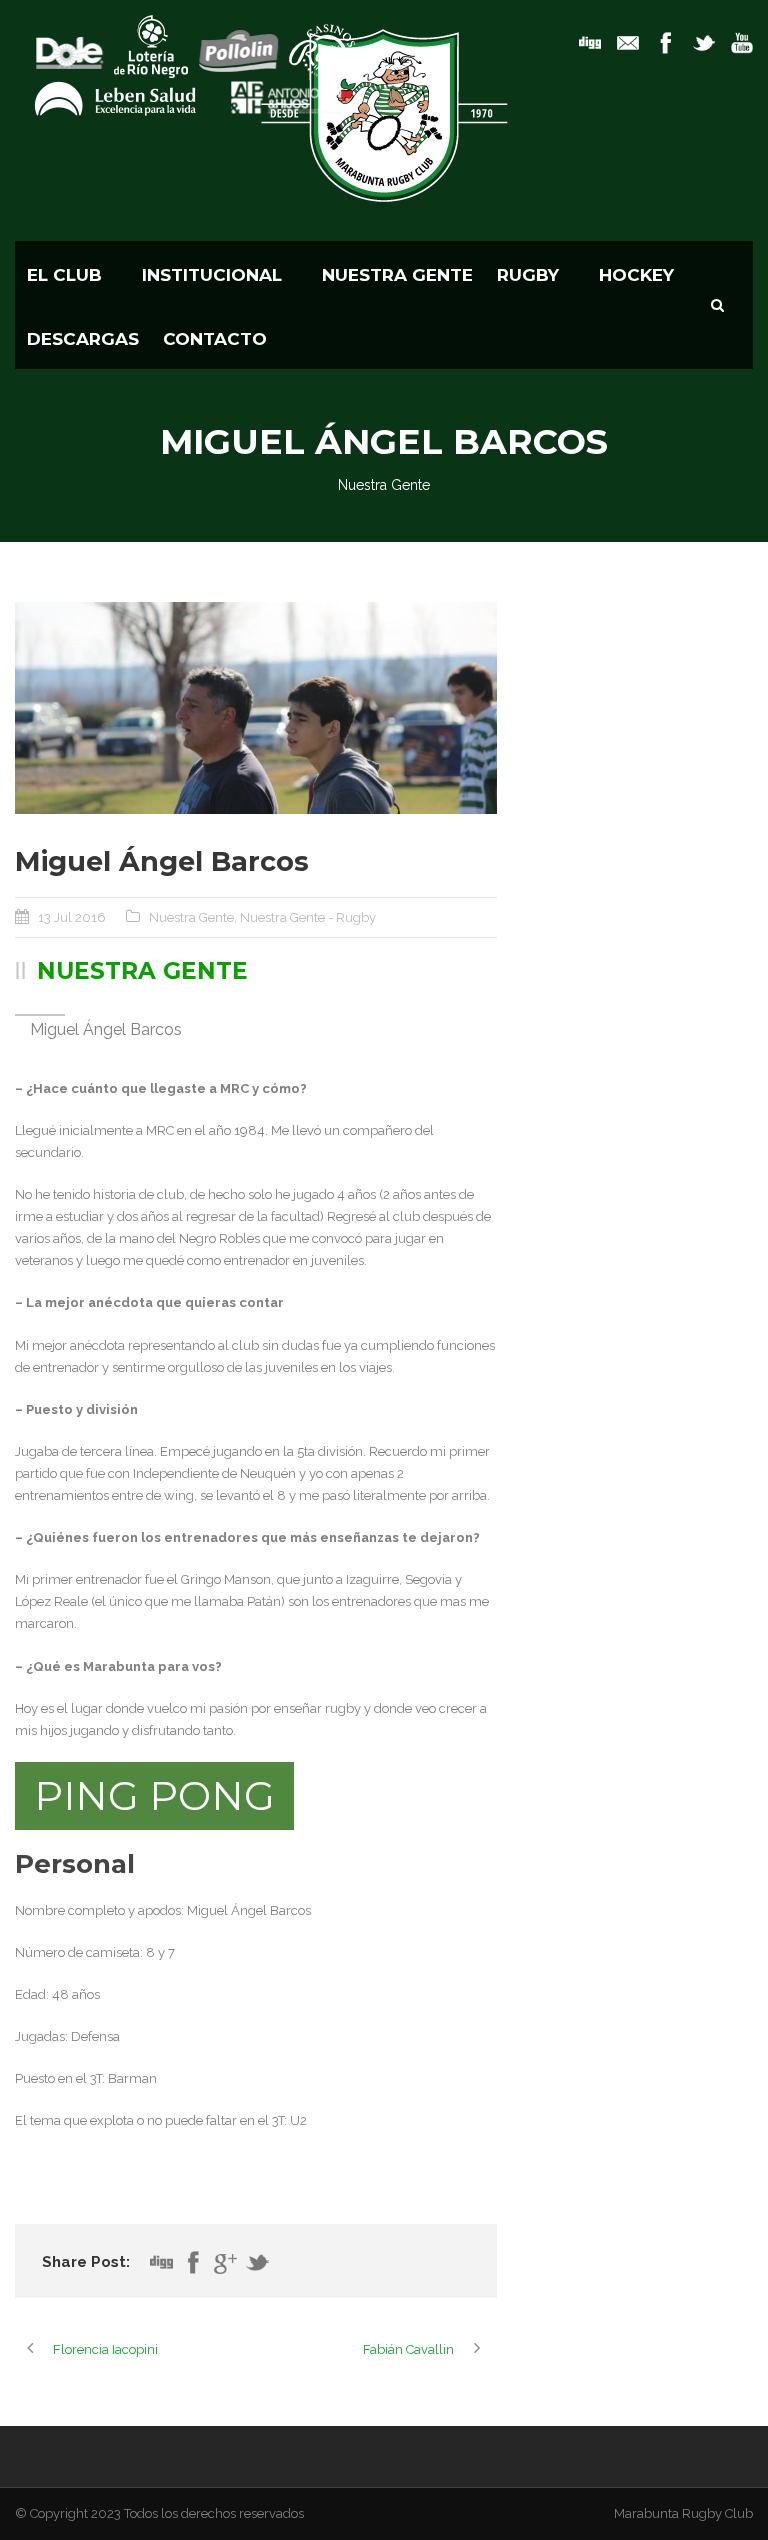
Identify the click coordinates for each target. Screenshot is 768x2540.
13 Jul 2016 (72, 917)
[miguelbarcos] (256, 708)
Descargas (83, 339)
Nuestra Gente (397, 275)
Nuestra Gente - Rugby (308, 917)
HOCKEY (636, 275)
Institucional (212, 275)
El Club (64, 275)
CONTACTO (215, 339)
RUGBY (528, 275)
